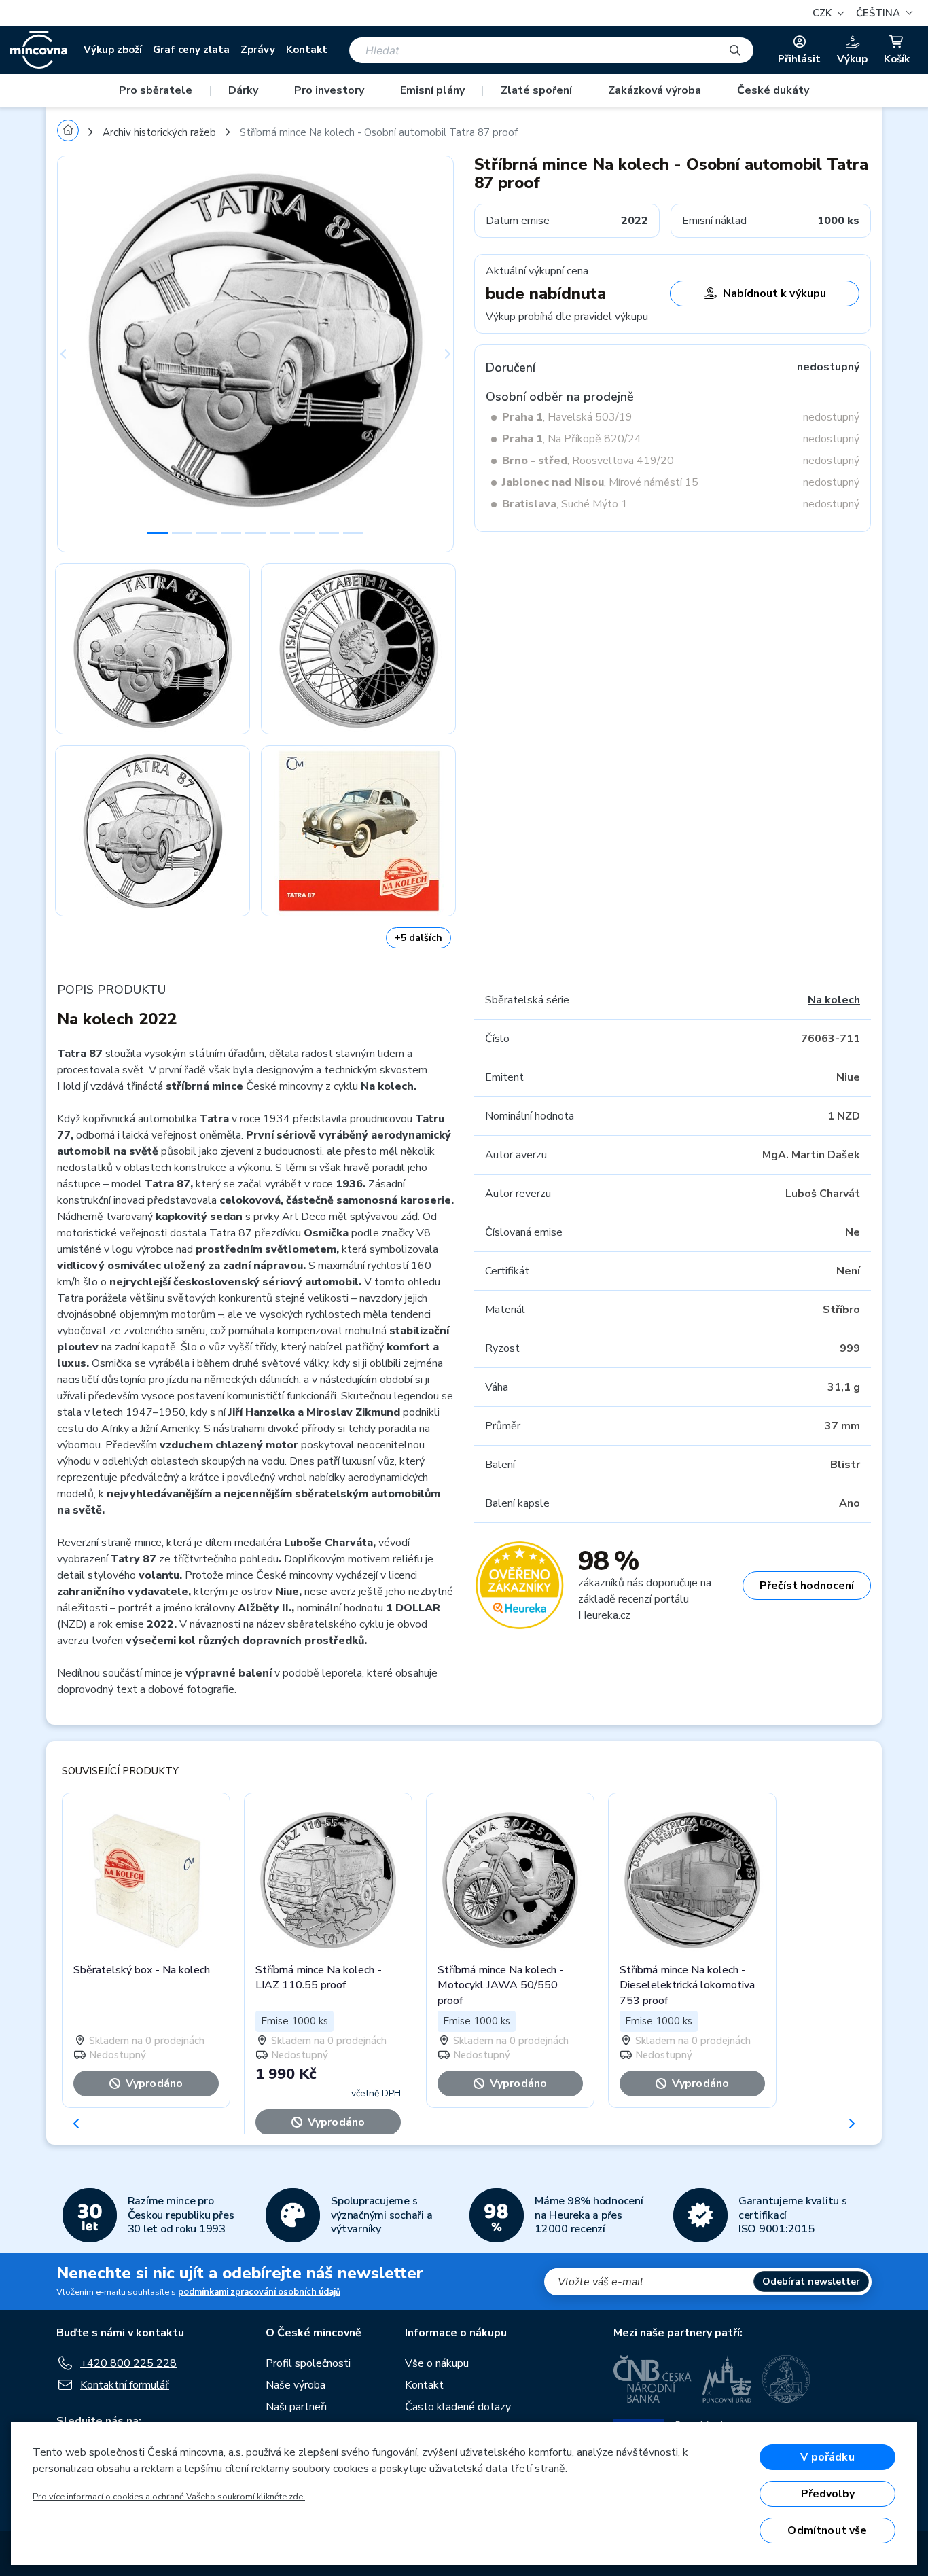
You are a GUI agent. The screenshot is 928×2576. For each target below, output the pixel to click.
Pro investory (329, 90)
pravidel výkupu (611, 317)
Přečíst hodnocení (807, 1586)
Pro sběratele (156, 90)
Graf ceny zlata (191, 50)
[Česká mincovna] (39, 50)
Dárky (243, 90)
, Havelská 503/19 (567, 417)
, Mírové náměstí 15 (600, 482)
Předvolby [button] (828, 2494)
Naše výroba (296, 2385)
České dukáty (773, 90)
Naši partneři (296, 2407)
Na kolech (834, 1000)
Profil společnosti (308, 2363)
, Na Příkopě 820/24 (572, 439)
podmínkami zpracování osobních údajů (259, 2292)
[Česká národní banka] (653, 2379)
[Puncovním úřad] (727, 2379)
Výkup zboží (113, 50)
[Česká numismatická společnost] (787, 2379)
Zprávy (258, 50)
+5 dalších (418, 938)
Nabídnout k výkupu (774, 293)
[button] (882, 13)
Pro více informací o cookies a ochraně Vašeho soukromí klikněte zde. (169, 2497)
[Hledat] (735, 50)
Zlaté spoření (536, 90)
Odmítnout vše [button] (827, 2530)
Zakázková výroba (655, 90)
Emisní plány (432, 90)
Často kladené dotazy (458, 2407)
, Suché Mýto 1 (565, 504)
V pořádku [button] (827, 2457)
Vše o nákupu (437, 2363)
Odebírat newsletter (811, 2282)
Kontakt (307, 50)
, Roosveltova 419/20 (588, 461)
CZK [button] (823, 13)
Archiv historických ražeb (159, 132)
